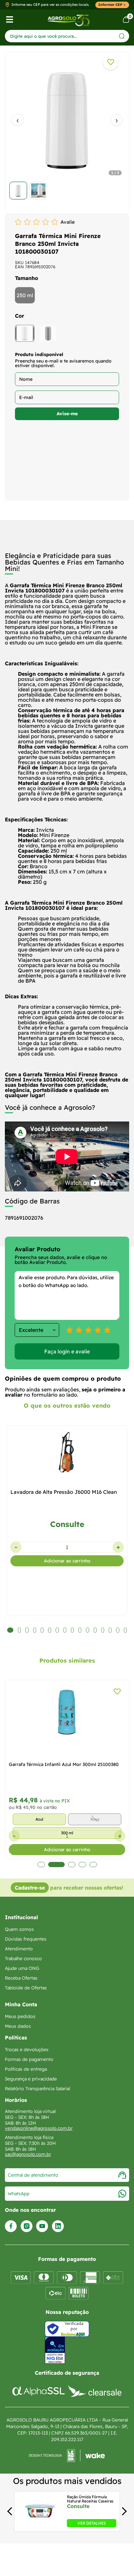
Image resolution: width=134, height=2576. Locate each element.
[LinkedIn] (58, 2226)
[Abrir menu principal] (10, 20)
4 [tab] (82, 1865)
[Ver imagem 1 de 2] (18, 191)
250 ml (25, 295)
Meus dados (18, 2026)
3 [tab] (72, 1865)
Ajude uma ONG (22, 1968)
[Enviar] (122, 36)
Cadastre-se (30, 1888)
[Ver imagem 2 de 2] (38, 191)
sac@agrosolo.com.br (28, 2154)
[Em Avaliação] (55, 2350)
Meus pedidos (20, 2016)
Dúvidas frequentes (26, 1939)
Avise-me (67, 414)
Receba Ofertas (21, 1978)
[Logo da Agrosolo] (68, 20)
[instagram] (27, 2226)
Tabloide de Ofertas (26, 1988)
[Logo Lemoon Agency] (67, 2456)
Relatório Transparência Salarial (37, 2089)
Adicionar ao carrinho (67, 1561)
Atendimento (19, 1949)
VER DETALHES (92, 2523)
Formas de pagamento (29, 2059)
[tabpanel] (67, 131)
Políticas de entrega (26, 2069)
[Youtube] (42, 2226)
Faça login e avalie (67, 1351)
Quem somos (19, 1929)
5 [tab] (93, 1865)
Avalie (68, 222)
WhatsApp (19, 2194)
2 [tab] (56, 1865)
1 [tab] (41, 1865)
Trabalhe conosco (23, 1959)
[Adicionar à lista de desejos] (111, 62)
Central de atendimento (33, 2175)
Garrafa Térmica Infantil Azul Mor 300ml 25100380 (64, 1764)
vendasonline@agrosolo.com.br (39, 2128)
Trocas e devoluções (27, 2050)
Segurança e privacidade (31, 2079)
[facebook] (11, 2226)
